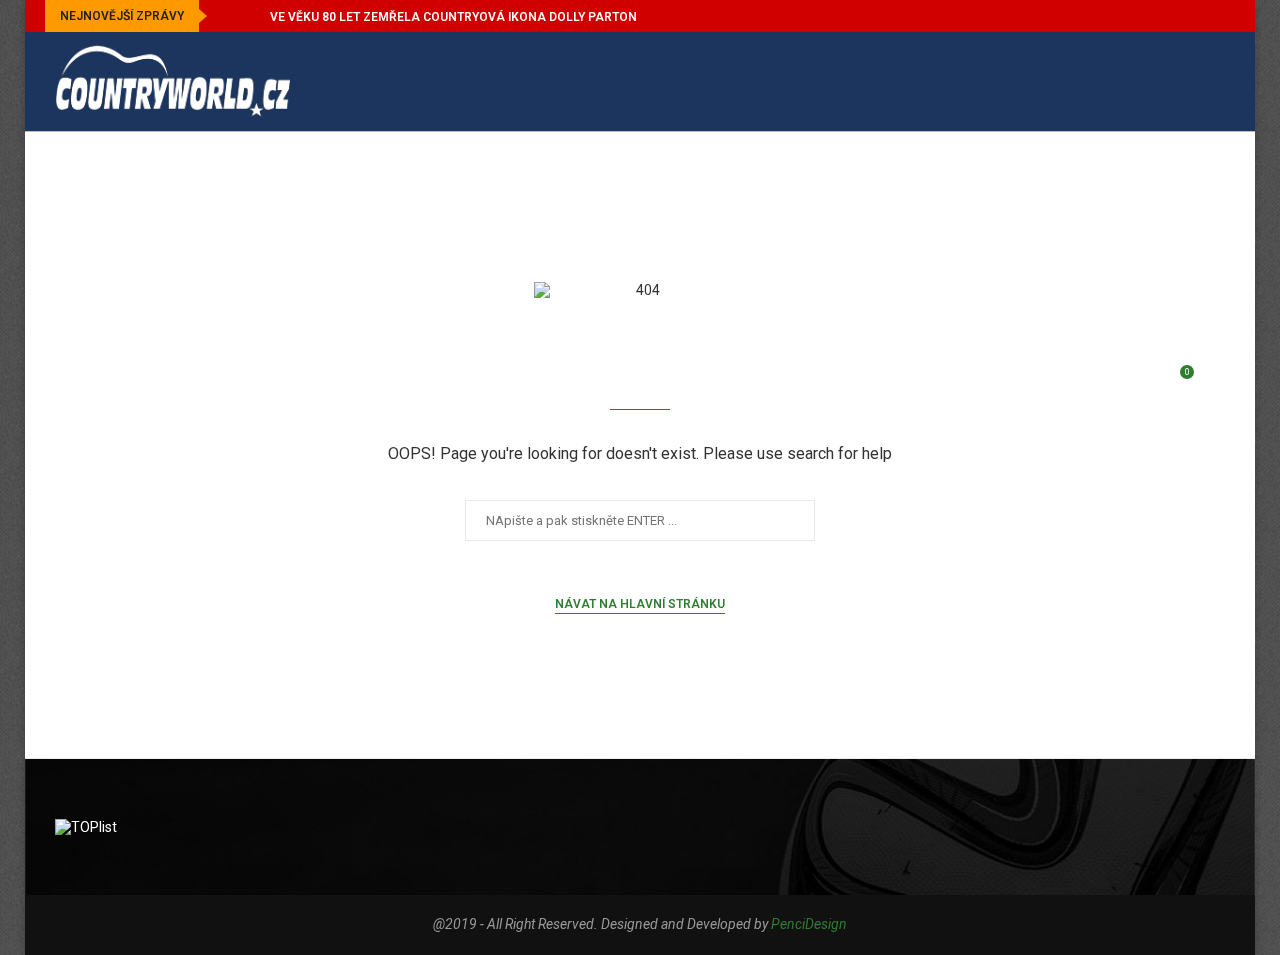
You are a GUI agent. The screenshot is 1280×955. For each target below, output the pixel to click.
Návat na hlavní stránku (640, 604)
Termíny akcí (452, 180)
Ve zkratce (264, 180)
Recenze (621, 180)
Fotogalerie (1085, 180)
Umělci (927, 180)
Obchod (119, 279)
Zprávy (116, 180)
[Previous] (226, 16)
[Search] (1215, 382)
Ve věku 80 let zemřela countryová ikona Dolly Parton (453, 17)
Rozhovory (778, 180)
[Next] (251, 16)
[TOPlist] (86, 827)
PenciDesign (809, 924)
